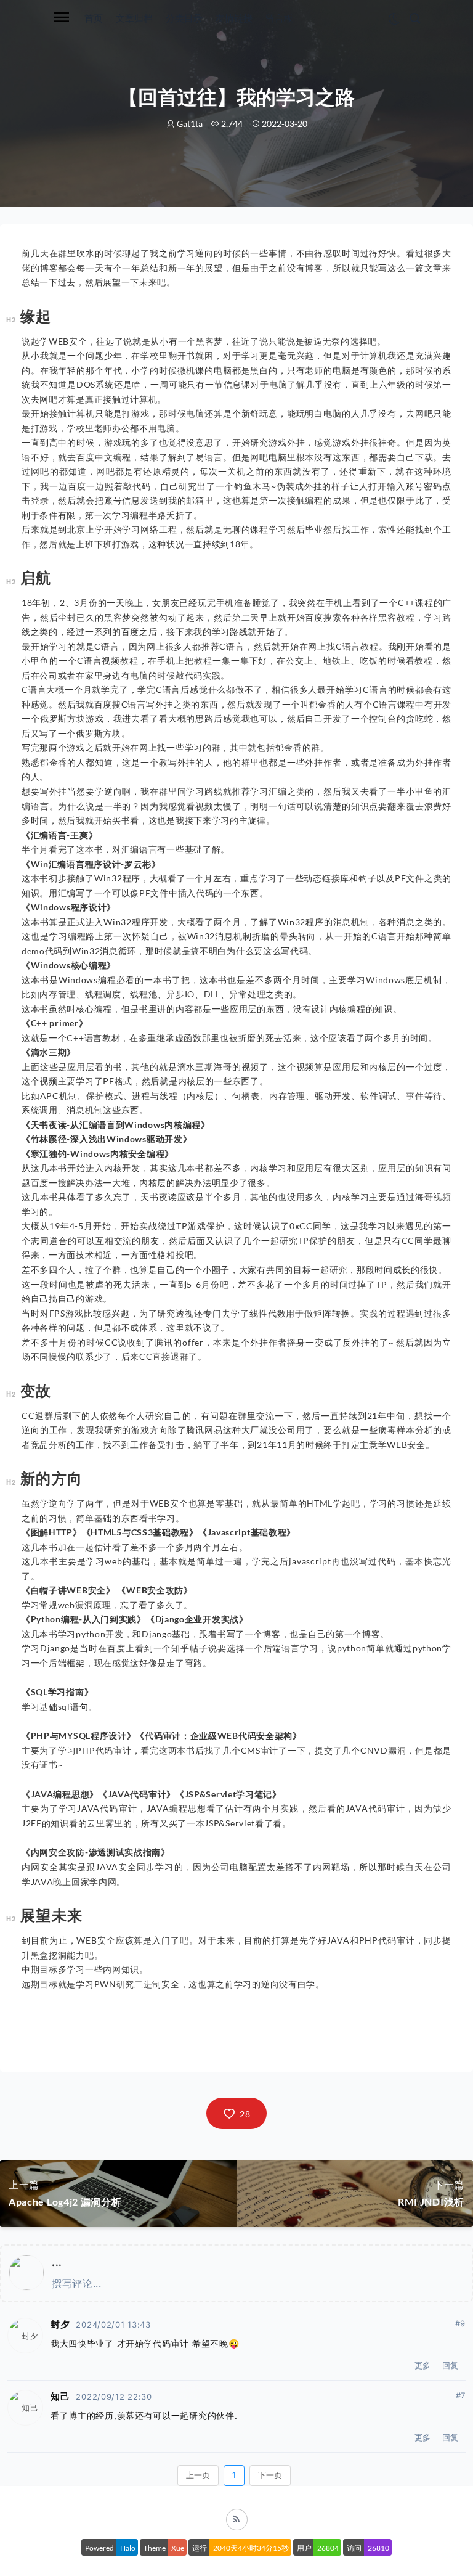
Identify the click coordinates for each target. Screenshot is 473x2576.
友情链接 (234, 18)
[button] (236, 2113)
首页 (94, 18)
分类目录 (184, 18)
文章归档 (134, 18)
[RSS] (237, 2520)
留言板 (279, 18)
